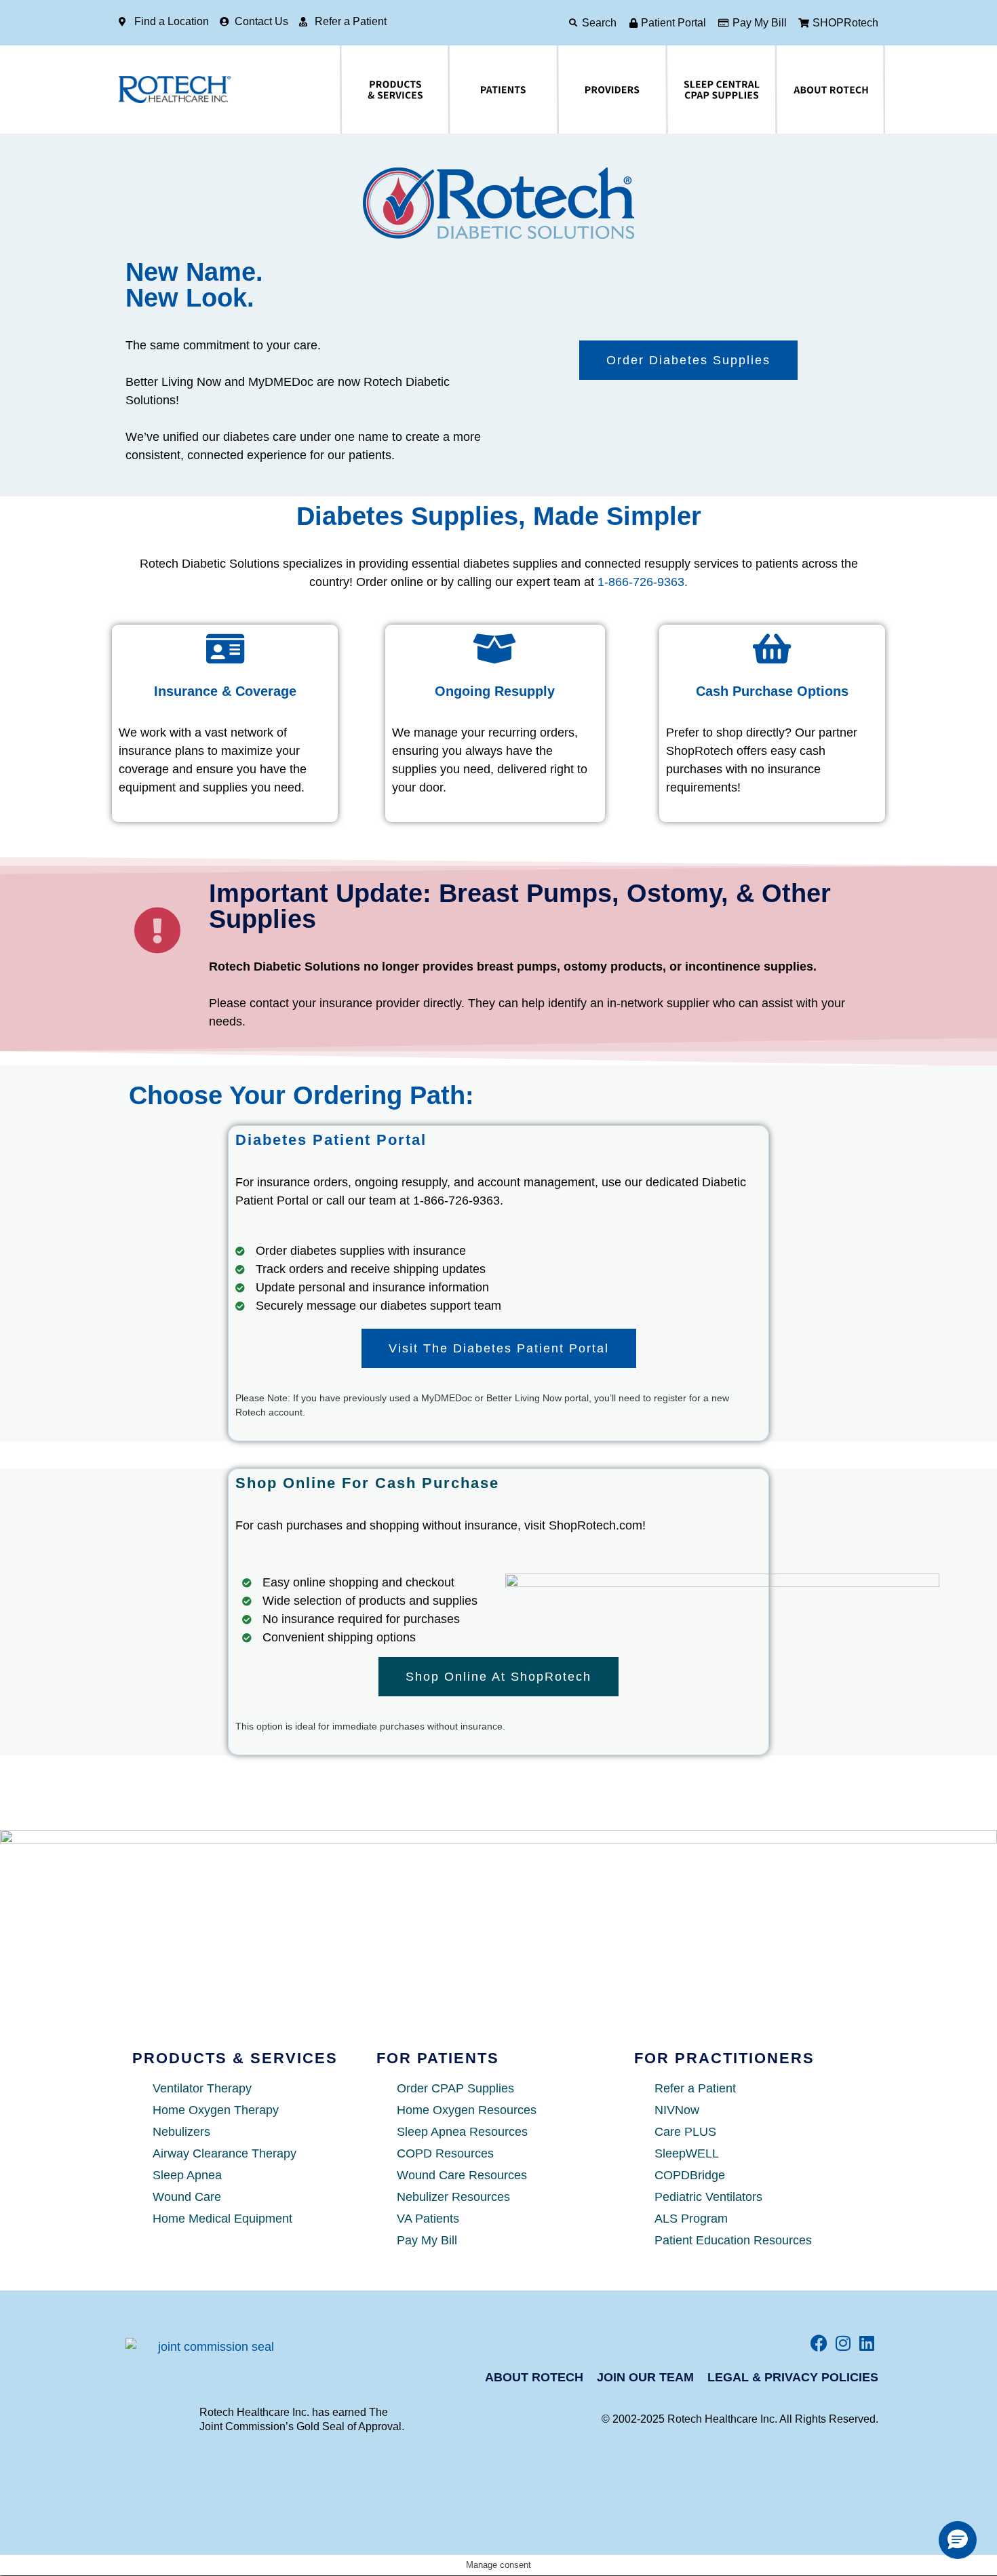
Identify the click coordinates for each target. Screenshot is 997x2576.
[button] (958, 2540)
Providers (565, 90)
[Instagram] (843, 2343)
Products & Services (355, 90)
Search (599, 23)
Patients (454, 90)
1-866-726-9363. (643, 582)
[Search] (573, 23)
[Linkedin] (866, 2343)
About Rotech (786, 90)
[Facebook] (819, 2343)
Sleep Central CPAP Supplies (689, 90)
